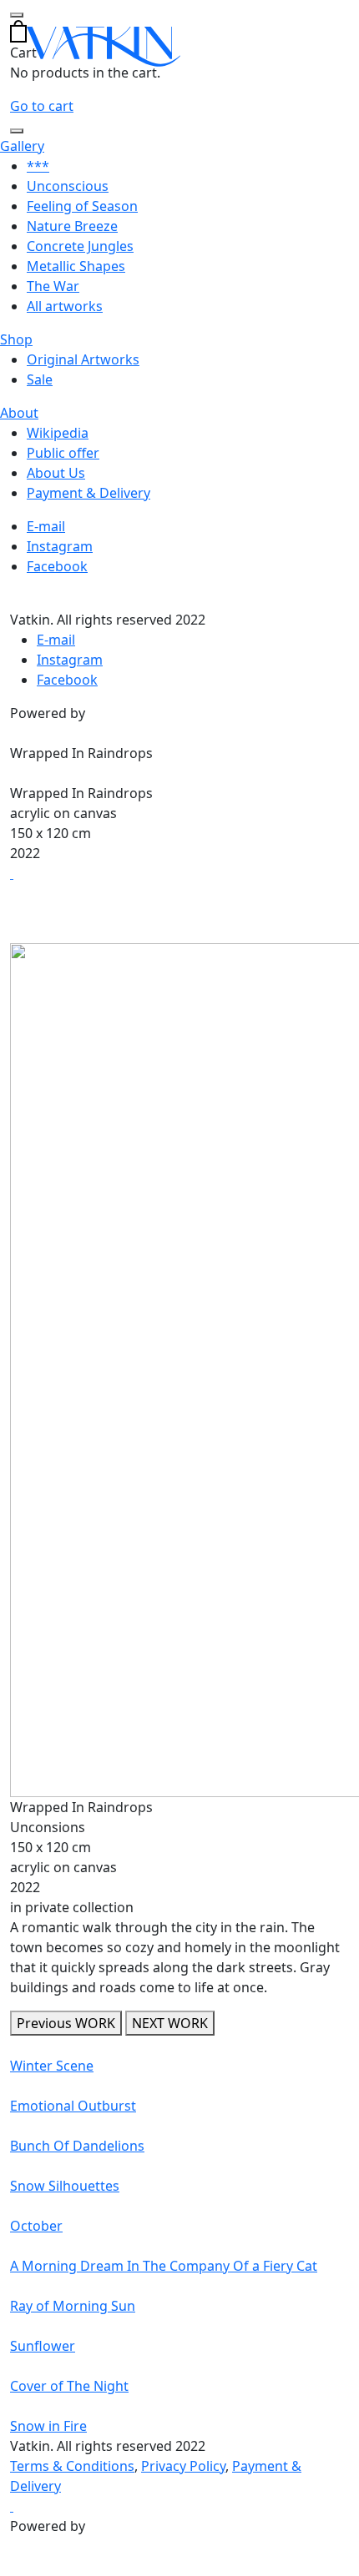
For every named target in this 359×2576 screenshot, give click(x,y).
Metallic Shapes (76, 266)
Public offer (63, 453)
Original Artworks (83, 359)
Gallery (22, 146)
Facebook (57, 566)
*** (38, 166)
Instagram (60, 546)
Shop (16, 339)
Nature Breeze (72, 226)
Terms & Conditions (72, 2466)
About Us (56, 473)
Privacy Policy (183, 2466)
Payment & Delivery (88, 493)
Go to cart (42, 106)
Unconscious (68, 186)
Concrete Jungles (80, 246)
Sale (40, 379)
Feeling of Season (82, 206)
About (19, 413)
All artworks (65, 306)
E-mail (46, 526)
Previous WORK (66, 2023)
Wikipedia (58, 433)
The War (53, 286)
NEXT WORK (170, 2023)
